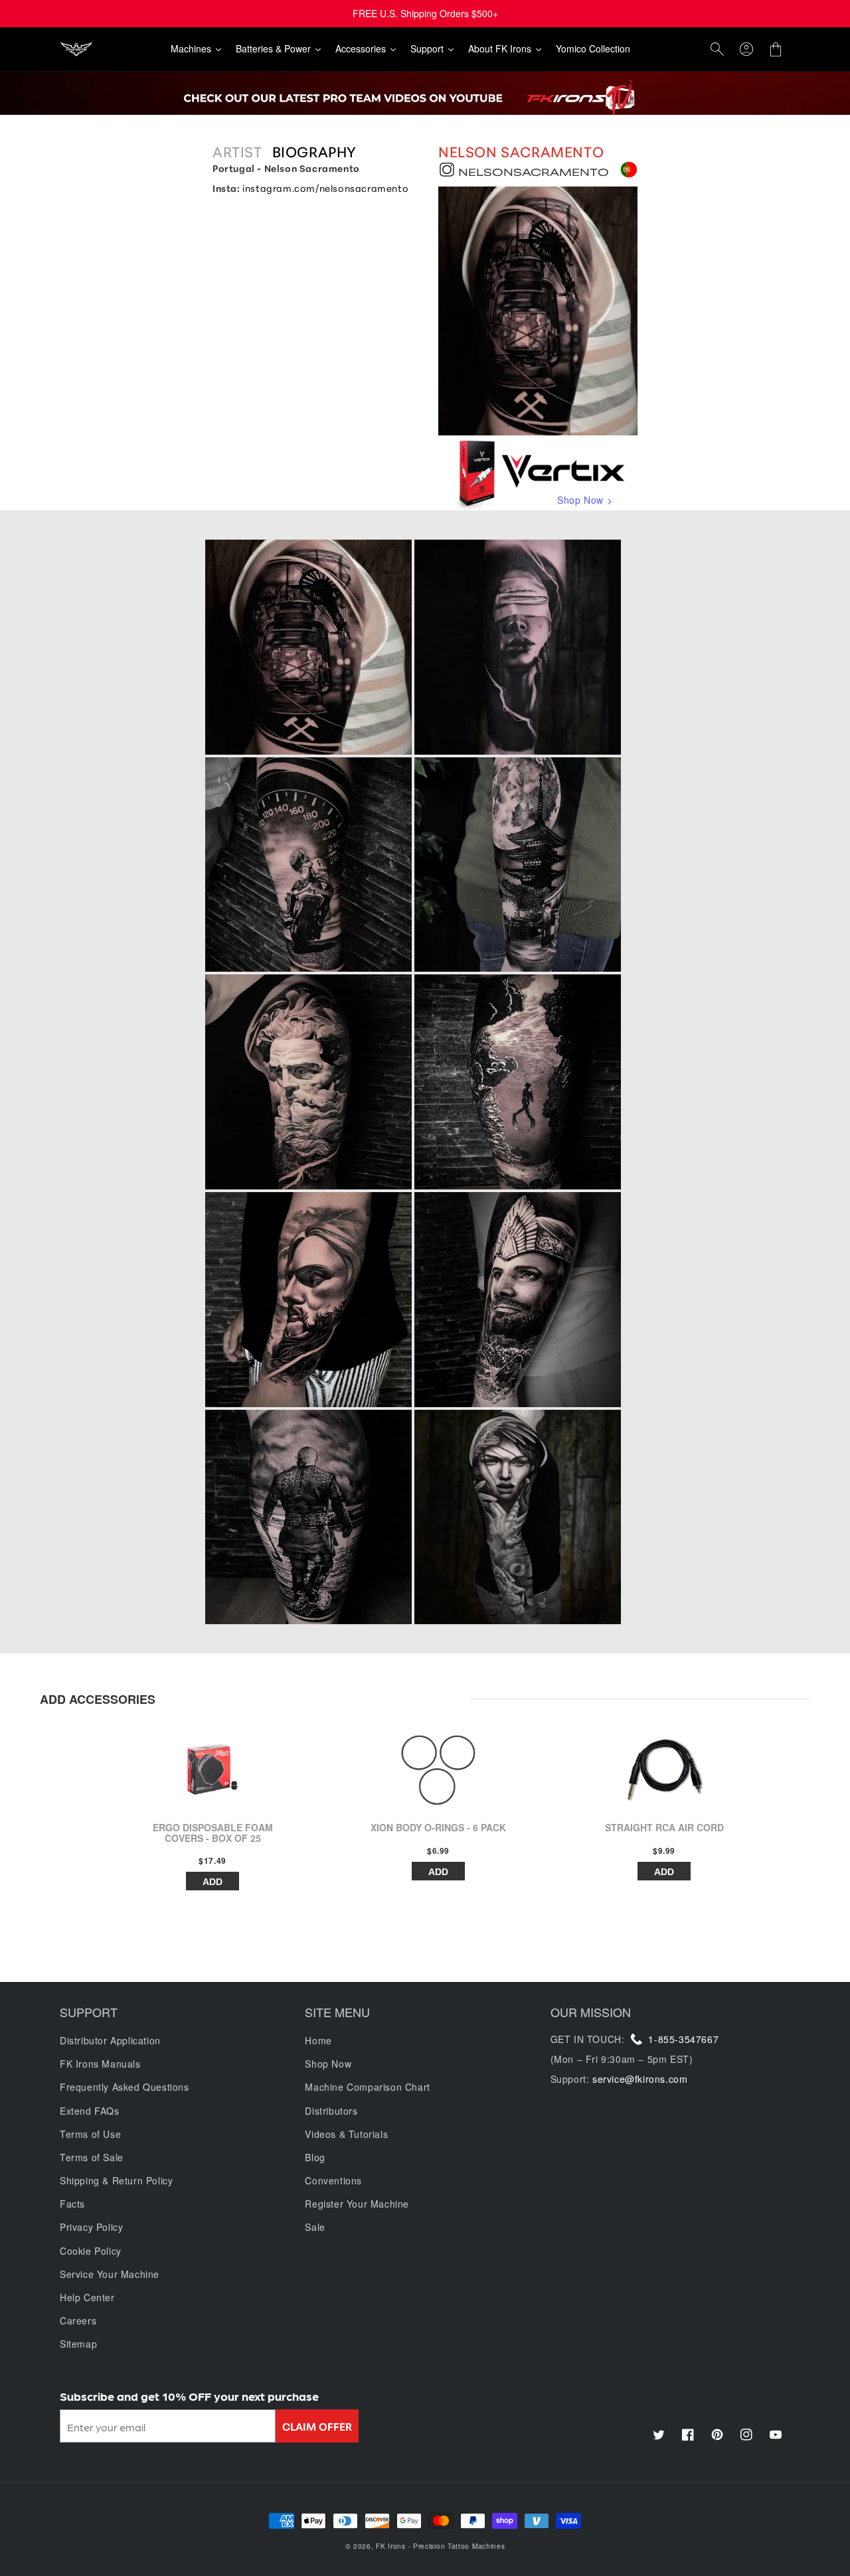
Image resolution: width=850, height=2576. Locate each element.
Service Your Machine (110, 2274)
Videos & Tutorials (346, 2134)
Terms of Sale (92, 2157)
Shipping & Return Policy (116, 2180)
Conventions (333, 2180)
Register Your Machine (357, 2204)
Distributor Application (110, 2040)
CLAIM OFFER (317, 2426)
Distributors (331, 2111)
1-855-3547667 (683, 2039)
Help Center (87, 2297)
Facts (72, 2204)
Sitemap (78, 2344)
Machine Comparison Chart (367, 2087)
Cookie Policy (91, 2251)
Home (318, 2040)
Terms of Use (90, 2134)
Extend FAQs (90, 2111)
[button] (717, 49)
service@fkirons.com (640, 2079)
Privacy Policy (91, 2227)
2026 (362, 2546)
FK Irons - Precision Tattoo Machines (440, 2546)
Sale (315, 2227)
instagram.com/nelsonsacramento (325, 188)
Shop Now (328, 2064)
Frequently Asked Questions (125, 2087)
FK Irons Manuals (100, 2064)
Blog (315, 2157)
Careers (78, 2320)
